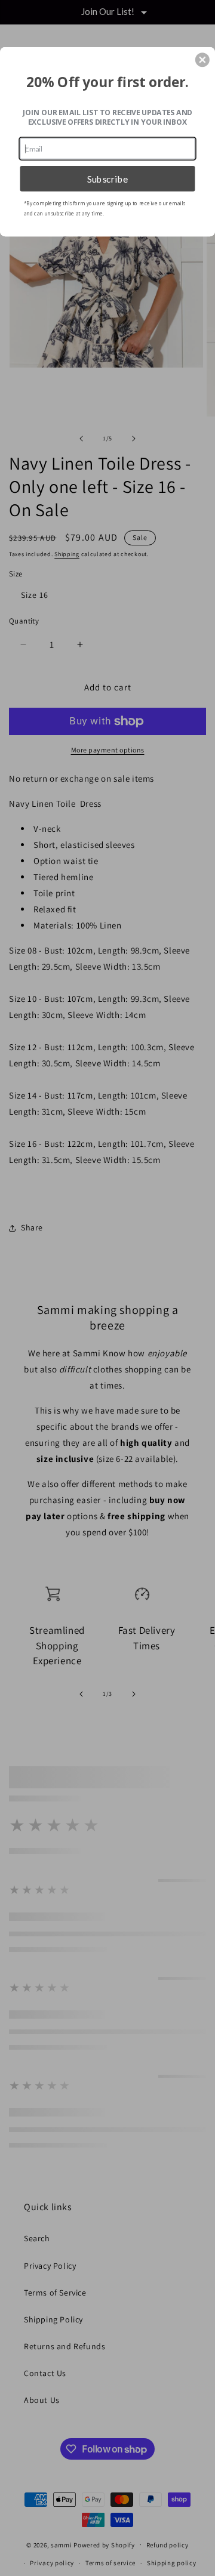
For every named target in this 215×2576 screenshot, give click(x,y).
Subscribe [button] (108, 178)
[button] (202, 60)
